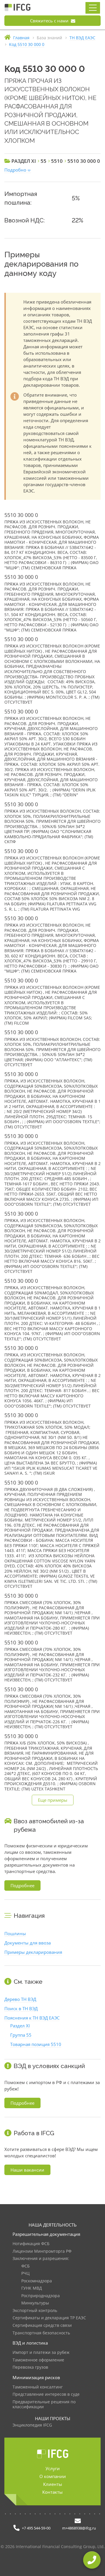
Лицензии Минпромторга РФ (42, 2251)
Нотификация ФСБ (31, 2244)
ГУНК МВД (32, 2288)
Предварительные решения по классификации (44, 2405)
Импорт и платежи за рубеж (41, 2353)
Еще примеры (53, 1800)
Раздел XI (20, 2026)
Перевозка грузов (30, 2367)
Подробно (15, 170)
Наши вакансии (27, 2170)
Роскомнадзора (37, 2281)
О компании (53, 2476)
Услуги (53, 2468)
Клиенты (53, 2484)
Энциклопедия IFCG (32, 2425)
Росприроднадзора (41, 2296)
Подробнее (22, 1885)
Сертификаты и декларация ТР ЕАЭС (49, 2318)
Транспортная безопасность (41, 2333)
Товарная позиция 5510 (36, 2044)
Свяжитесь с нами (50, 21)
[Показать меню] (93, 8)
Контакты (52, 2492)
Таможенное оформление (38, 2360)
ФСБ (26, 2266)
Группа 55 (21, 2035)
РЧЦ (25, 2273)
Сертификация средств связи (42, 2326)
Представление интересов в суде (46, 2394)
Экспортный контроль (35, 2311)
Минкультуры (35, 2303)
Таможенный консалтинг (38, 2387)
